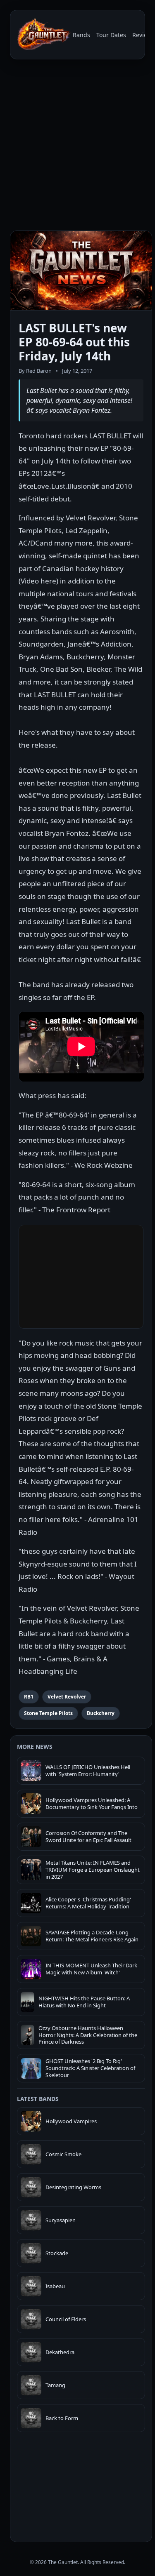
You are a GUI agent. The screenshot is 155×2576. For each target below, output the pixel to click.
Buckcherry (101, 1713)
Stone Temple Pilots (48, 1713)
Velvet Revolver (67, 1697)
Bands (81, 35)
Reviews (143, 35)
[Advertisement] (77, 147)
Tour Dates (111, 35)
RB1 (29, 1697)
